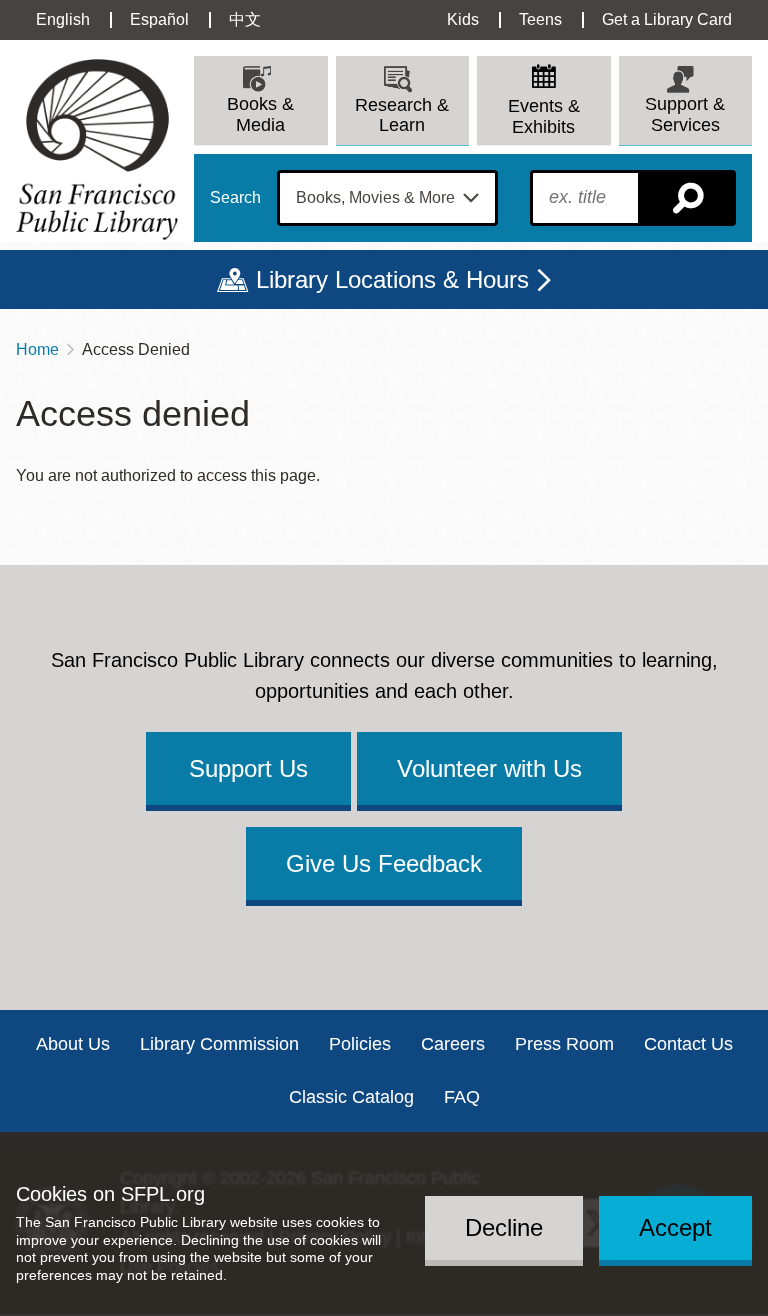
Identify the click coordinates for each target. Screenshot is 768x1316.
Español (159, 19)
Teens (540, 19)
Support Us (248, 768)
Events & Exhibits (544, 116)
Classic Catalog (351, 1097)
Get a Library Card (667, 19)
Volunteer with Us (489, 768)
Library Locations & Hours (392, 279)
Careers (453, 1044)
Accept (675, 1227)
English (63, 19)
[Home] (97, 149)
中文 (245, 19)
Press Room (564, 1044)
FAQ (462, 1097)
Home (37, 349)
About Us (73, 1044)
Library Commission (219, 1044)
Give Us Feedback (384, 863)
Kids (463, 19)
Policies (360, 1044)
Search (235, 198)
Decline (504, 1227)
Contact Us (688, 1044)
